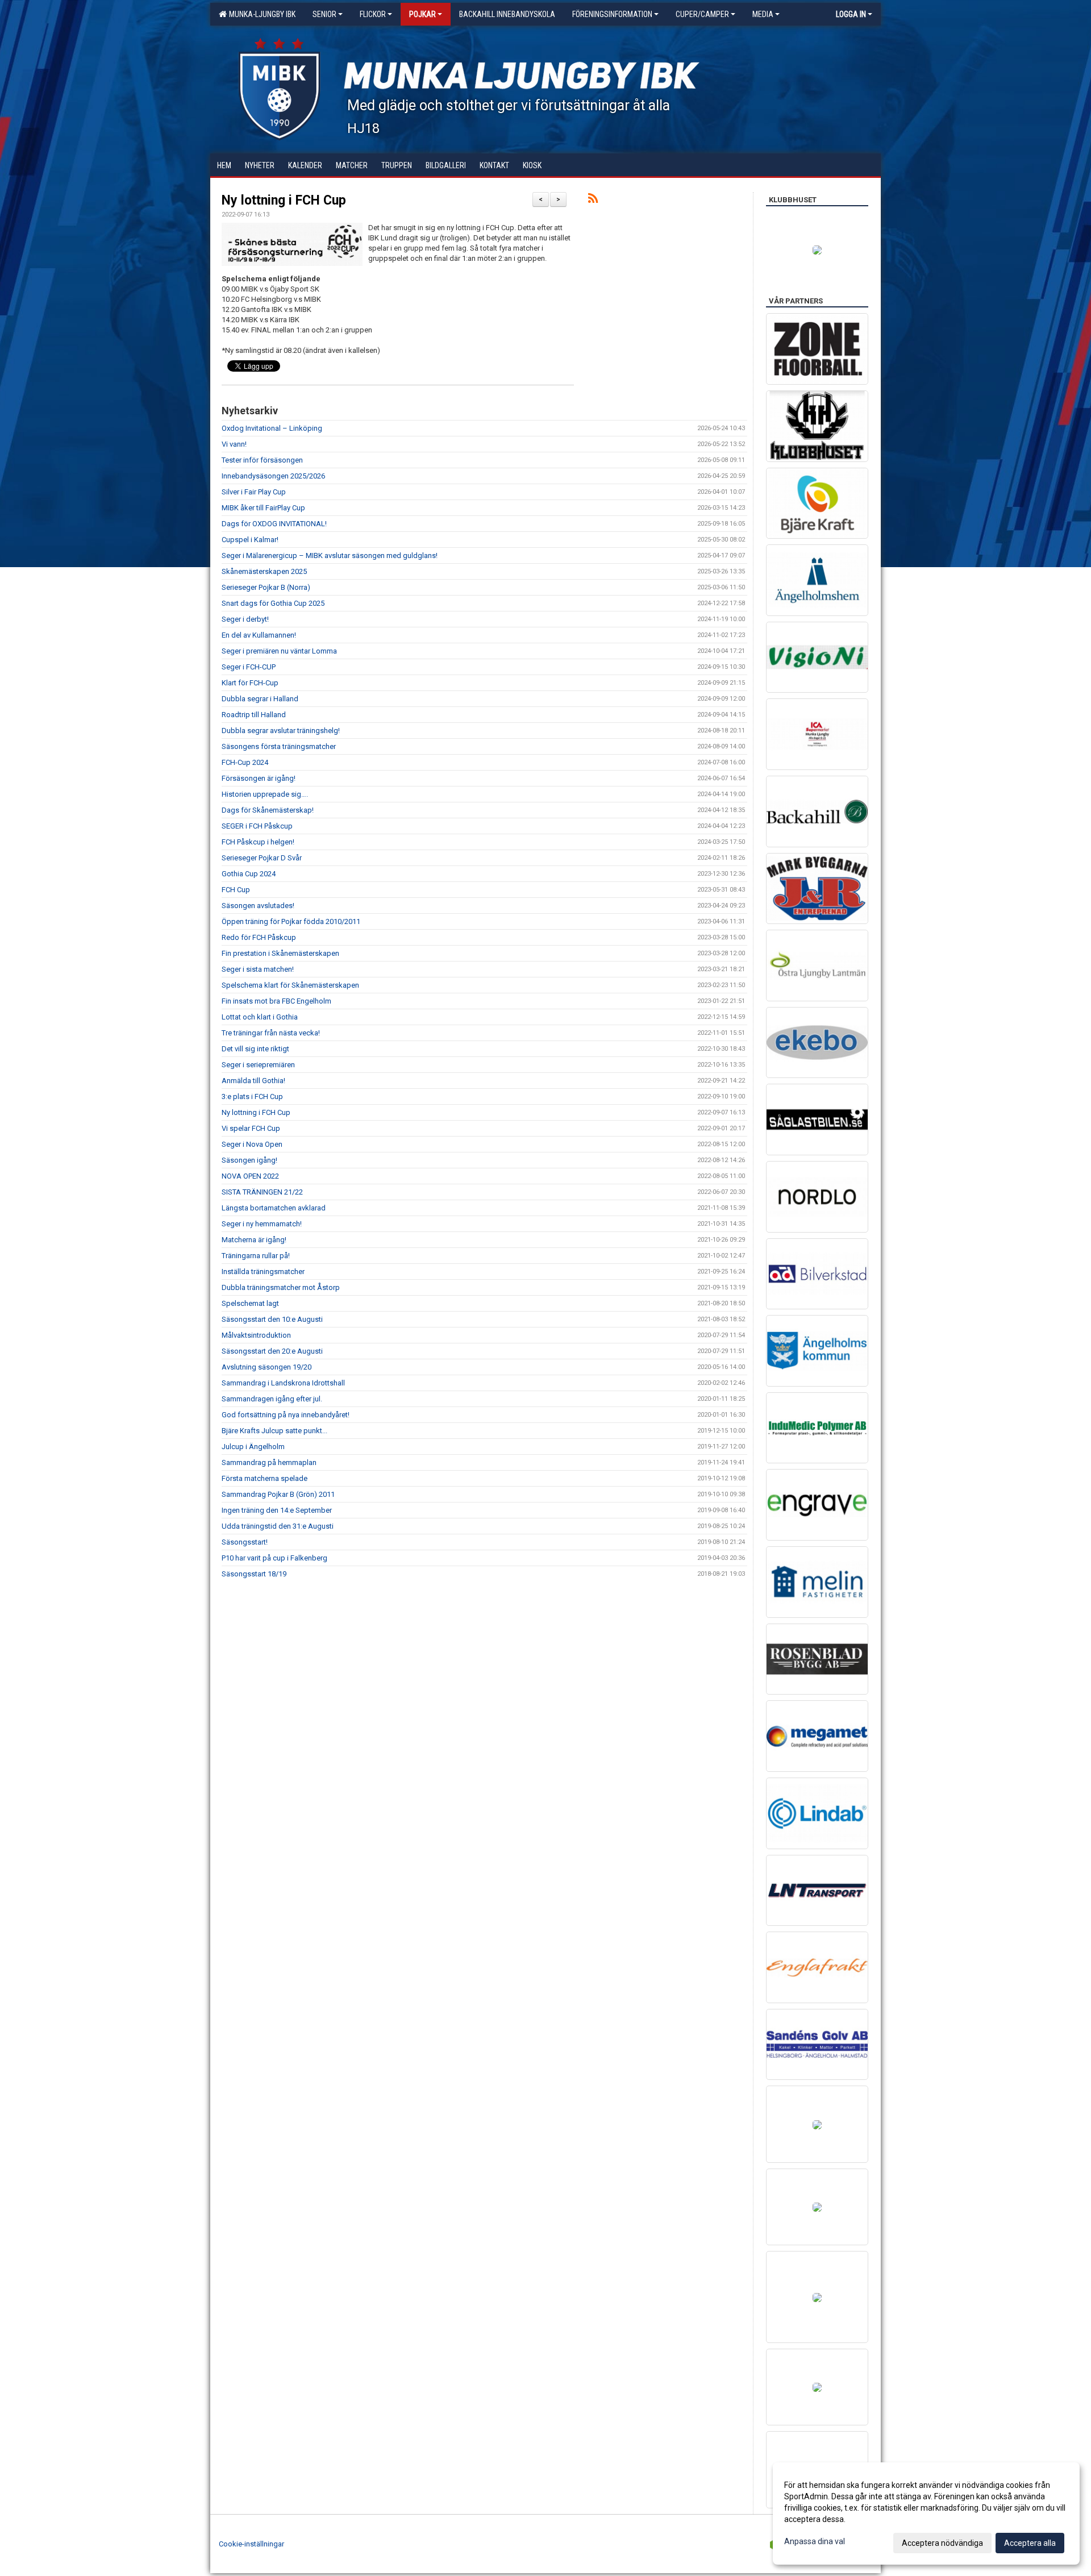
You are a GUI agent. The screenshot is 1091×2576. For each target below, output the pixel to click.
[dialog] (926, 2513)
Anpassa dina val (815, 2541)
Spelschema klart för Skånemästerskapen (290, 985)
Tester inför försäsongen (262, 460)
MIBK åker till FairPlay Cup (263, 508)
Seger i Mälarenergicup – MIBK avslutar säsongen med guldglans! (330, 555)
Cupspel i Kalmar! (250, 540)
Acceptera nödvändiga (942, 2543)
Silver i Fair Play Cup (254, 492)
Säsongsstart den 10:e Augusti (272, 1319)
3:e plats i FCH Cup (252, 1096)
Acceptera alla (1030, 2543)
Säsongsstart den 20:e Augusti (272, 1351)
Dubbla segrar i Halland (260, 699)
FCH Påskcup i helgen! (258, 842)
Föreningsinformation (612, 14)
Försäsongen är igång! (259, 778)
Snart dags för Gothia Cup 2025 (273, 603)
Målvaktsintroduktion (256, 1335)
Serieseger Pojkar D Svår (262, 858)
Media (763, 14)
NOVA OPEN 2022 (250, 1176)
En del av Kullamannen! (259, 635)
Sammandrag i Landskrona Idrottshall (283, 1383)
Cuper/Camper (702, 14)
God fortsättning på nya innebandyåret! (286, 1415)
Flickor (373, 14)
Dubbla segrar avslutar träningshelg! (281, 731)
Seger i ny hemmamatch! (262, 1224)
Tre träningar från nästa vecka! (271, 1033)
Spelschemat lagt (250, 1303)
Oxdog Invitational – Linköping (272, 428)
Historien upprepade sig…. (265, 794)
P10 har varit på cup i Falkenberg (274, 1558)
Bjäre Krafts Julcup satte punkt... (274, 1431)
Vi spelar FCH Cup (251, 1128)
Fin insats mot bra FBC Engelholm (276, 1001)
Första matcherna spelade (265, 1478)
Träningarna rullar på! (256, 1256)
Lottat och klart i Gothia (260, 1017)
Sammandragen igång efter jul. (272, 1399)
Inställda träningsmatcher (263, 1272)
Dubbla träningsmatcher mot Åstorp (281, 1287)
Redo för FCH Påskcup (259, 937)
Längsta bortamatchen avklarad (274, 1208)
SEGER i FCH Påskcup (257, 826)
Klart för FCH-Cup (250, 683)
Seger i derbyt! (245, 619)
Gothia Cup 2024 (249, 874)
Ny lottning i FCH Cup (284, 200)
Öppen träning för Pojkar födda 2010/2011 (291, 921)
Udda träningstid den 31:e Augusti (278, 1526)
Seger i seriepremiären (258, 1065)
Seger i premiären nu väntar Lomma (279, 651)
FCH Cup (236, 890)
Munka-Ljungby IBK (261, 14)
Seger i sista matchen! (258, 969)
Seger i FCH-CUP (249, 667)
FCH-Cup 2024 (245, 762)
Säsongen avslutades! (258, 906)
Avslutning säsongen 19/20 (266, 1367)
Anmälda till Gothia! (253, 1081)
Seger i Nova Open (252, 1144)
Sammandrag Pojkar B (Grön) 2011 (278, 1494)
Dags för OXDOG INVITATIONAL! (274, 524)
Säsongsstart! (245, 1542)
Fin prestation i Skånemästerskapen (280, 953)
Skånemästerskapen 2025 (264, 571)
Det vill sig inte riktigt (255, 1049)
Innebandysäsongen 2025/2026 (273, 476)
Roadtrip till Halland (254, 715)
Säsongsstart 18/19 (254, 1574)
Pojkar (422, 14)
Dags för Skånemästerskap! (268, 810)
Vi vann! (234, 444)
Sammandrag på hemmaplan (269, 1462)
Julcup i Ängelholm (253, 1447)
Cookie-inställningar (251, 2544)
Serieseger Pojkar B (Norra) (266, 587)
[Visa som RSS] (593, 200)
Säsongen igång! (249, 1160)
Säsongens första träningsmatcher (279, 746)
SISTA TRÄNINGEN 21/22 (262, 1192)
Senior (324, 14)
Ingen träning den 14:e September (277, 1510)
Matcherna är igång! (254, 1240)
